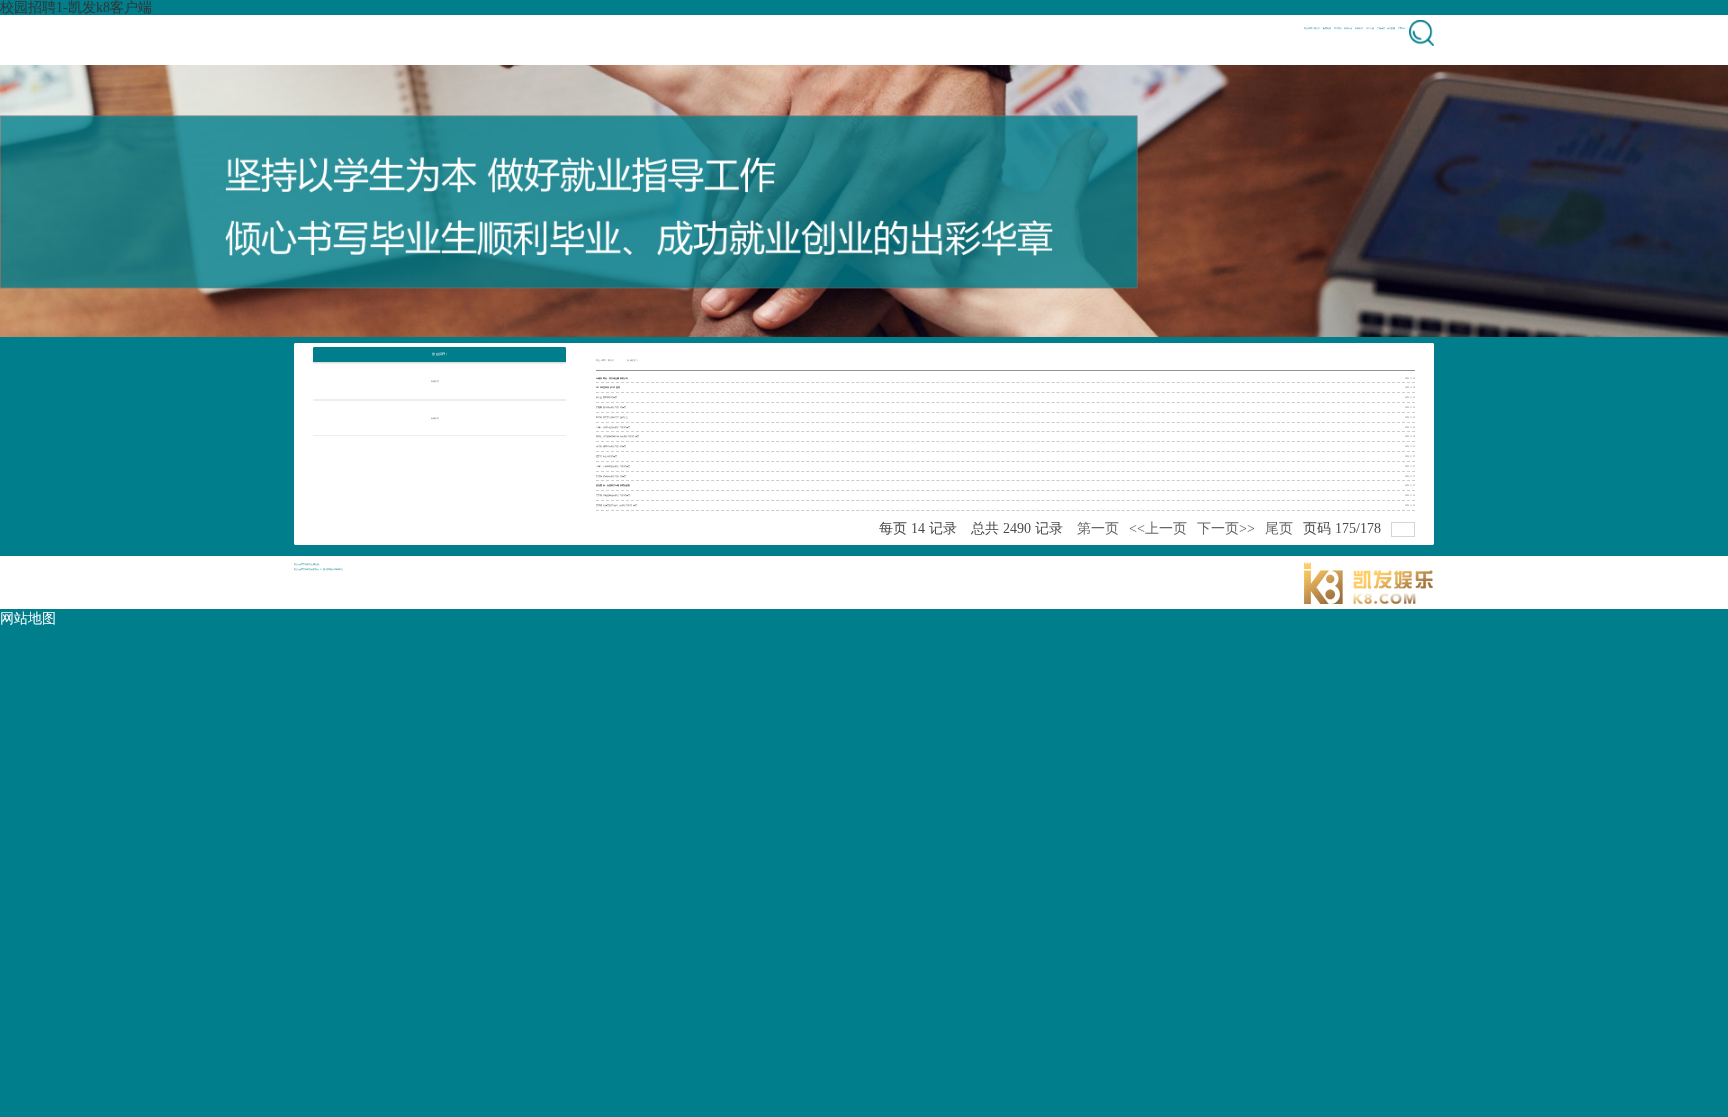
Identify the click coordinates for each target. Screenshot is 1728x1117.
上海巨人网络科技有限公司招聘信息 (613, 466)
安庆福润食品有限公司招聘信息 (611, 476)
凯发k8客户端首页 (605, 360)
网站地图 (28, 618)
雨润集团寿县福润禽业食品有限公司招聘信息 (617, 436)
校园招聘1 (632, 360)
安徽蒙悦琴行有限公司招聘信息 (611, 407)
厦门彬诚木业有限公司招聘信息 (611, 446)
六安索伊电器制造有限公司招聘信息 (613, 495)
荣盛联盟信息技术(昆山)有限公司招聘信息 (616, 505)
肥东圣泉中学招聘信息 (606, 397)
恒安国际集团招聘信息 (606, 456)
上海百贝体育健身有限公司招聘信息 (613, 427)
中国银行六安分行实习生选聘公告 (612, 417)
